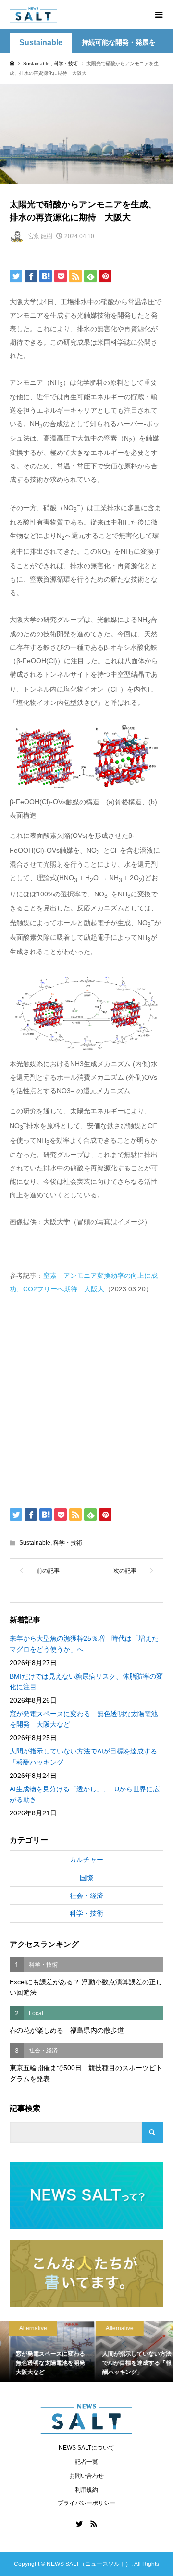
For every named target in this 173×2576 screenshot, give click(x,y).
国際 (86, 1878)
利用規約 (86, 2490)
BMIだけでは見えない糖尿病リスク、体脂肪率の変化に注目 (86, 1682)
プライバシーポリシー (86, 2503)
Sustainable (41, 42)
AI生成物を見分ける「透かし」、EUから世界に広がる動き (85, 1794)
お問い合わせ (86, 2476)
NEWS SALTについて (86, 2448)
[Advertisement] (86, 1399)
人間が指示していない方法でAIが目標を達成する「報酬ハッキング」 (83, 1756)
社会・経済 (86, 1896)
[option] (43, 2351)
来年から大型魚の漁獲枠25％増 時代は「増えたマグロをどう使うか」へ (84, 1644)
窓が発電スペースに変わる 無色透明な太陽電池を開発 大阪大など (84, 1719)
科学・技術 (68, 1543)
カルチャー (86, 1860)
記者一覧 (86, 2462)
